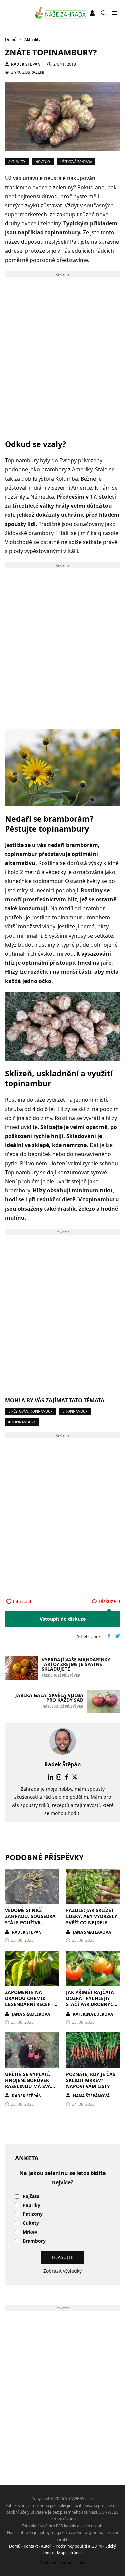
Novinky (43, 162)
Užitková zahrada (76, 162)
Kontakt (31, 2546)
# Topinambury (22, 1422)
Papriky (31, 2206)
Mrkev (30, 2232)
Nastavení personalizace (62, 2562)
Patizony (33, 2214)
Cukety (31, 2223)
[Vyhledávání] (104, 13)
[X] (75, 1777)
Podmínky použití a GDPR (79, 2546)
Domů (15, 2546)
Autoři (47, 2546)
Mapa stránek (70, 2553)
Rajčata (31, 2197)
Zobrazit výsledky (62, 2271)
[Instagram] (59, 1777)
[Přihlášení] (92, 13)
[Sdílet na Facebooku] (109, 1637)
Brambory (34, 2241)
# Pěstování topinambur (30, 1411)
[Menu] (114, 13)
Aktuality (17, 162)
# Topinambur (75, 1411)
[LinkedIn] (51, 1777)
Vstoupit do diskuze (63, 1619)
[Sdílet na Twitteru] (118, 1637)
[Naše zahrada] (60, 13)
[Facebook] (67, 1777)
